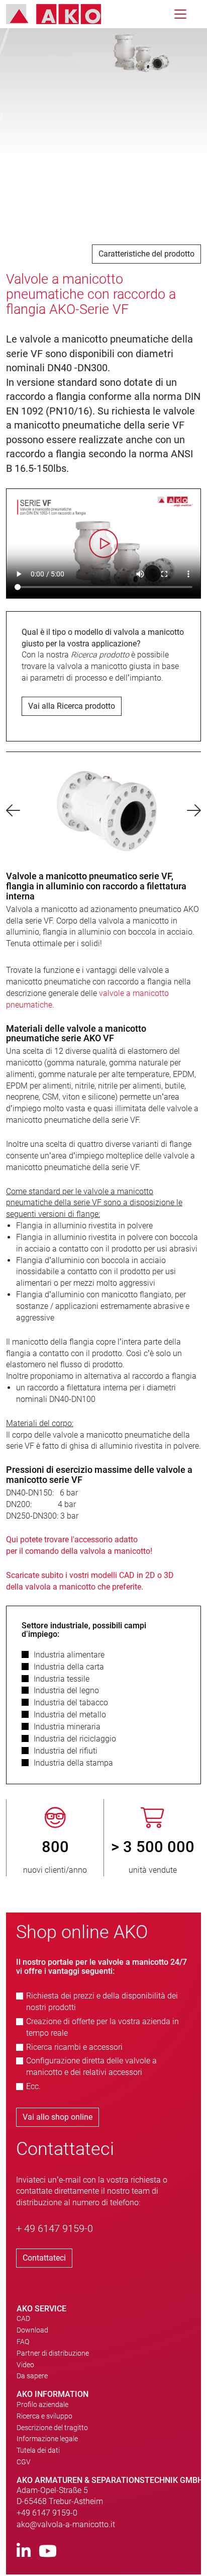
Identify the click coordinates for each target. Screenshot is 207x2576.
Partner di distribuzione (53, 2366)
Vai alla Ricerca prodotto (72, 706)
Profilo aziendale (42, 2418)
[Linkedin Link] (24, 2565)
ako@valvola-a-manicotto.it (66, 2538)
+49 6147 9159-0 (47, 2526)
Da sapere (32, 2389)
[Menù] (180, 14)
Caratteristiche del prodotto (146, 254)
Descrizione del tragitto (52, 2440)
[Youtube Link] (48, 2565)
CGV (24, 2475)
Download (32, 2343)
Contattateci (44, 2271)
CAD (23, 2332)
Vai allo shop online (58, 2130)
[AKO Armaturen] (61, 14)
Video (25, 2378)
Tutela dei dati (38, 2463)
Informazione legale (47, 2452)
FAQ (23, 2355)
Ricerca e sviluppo (44, 2429)
